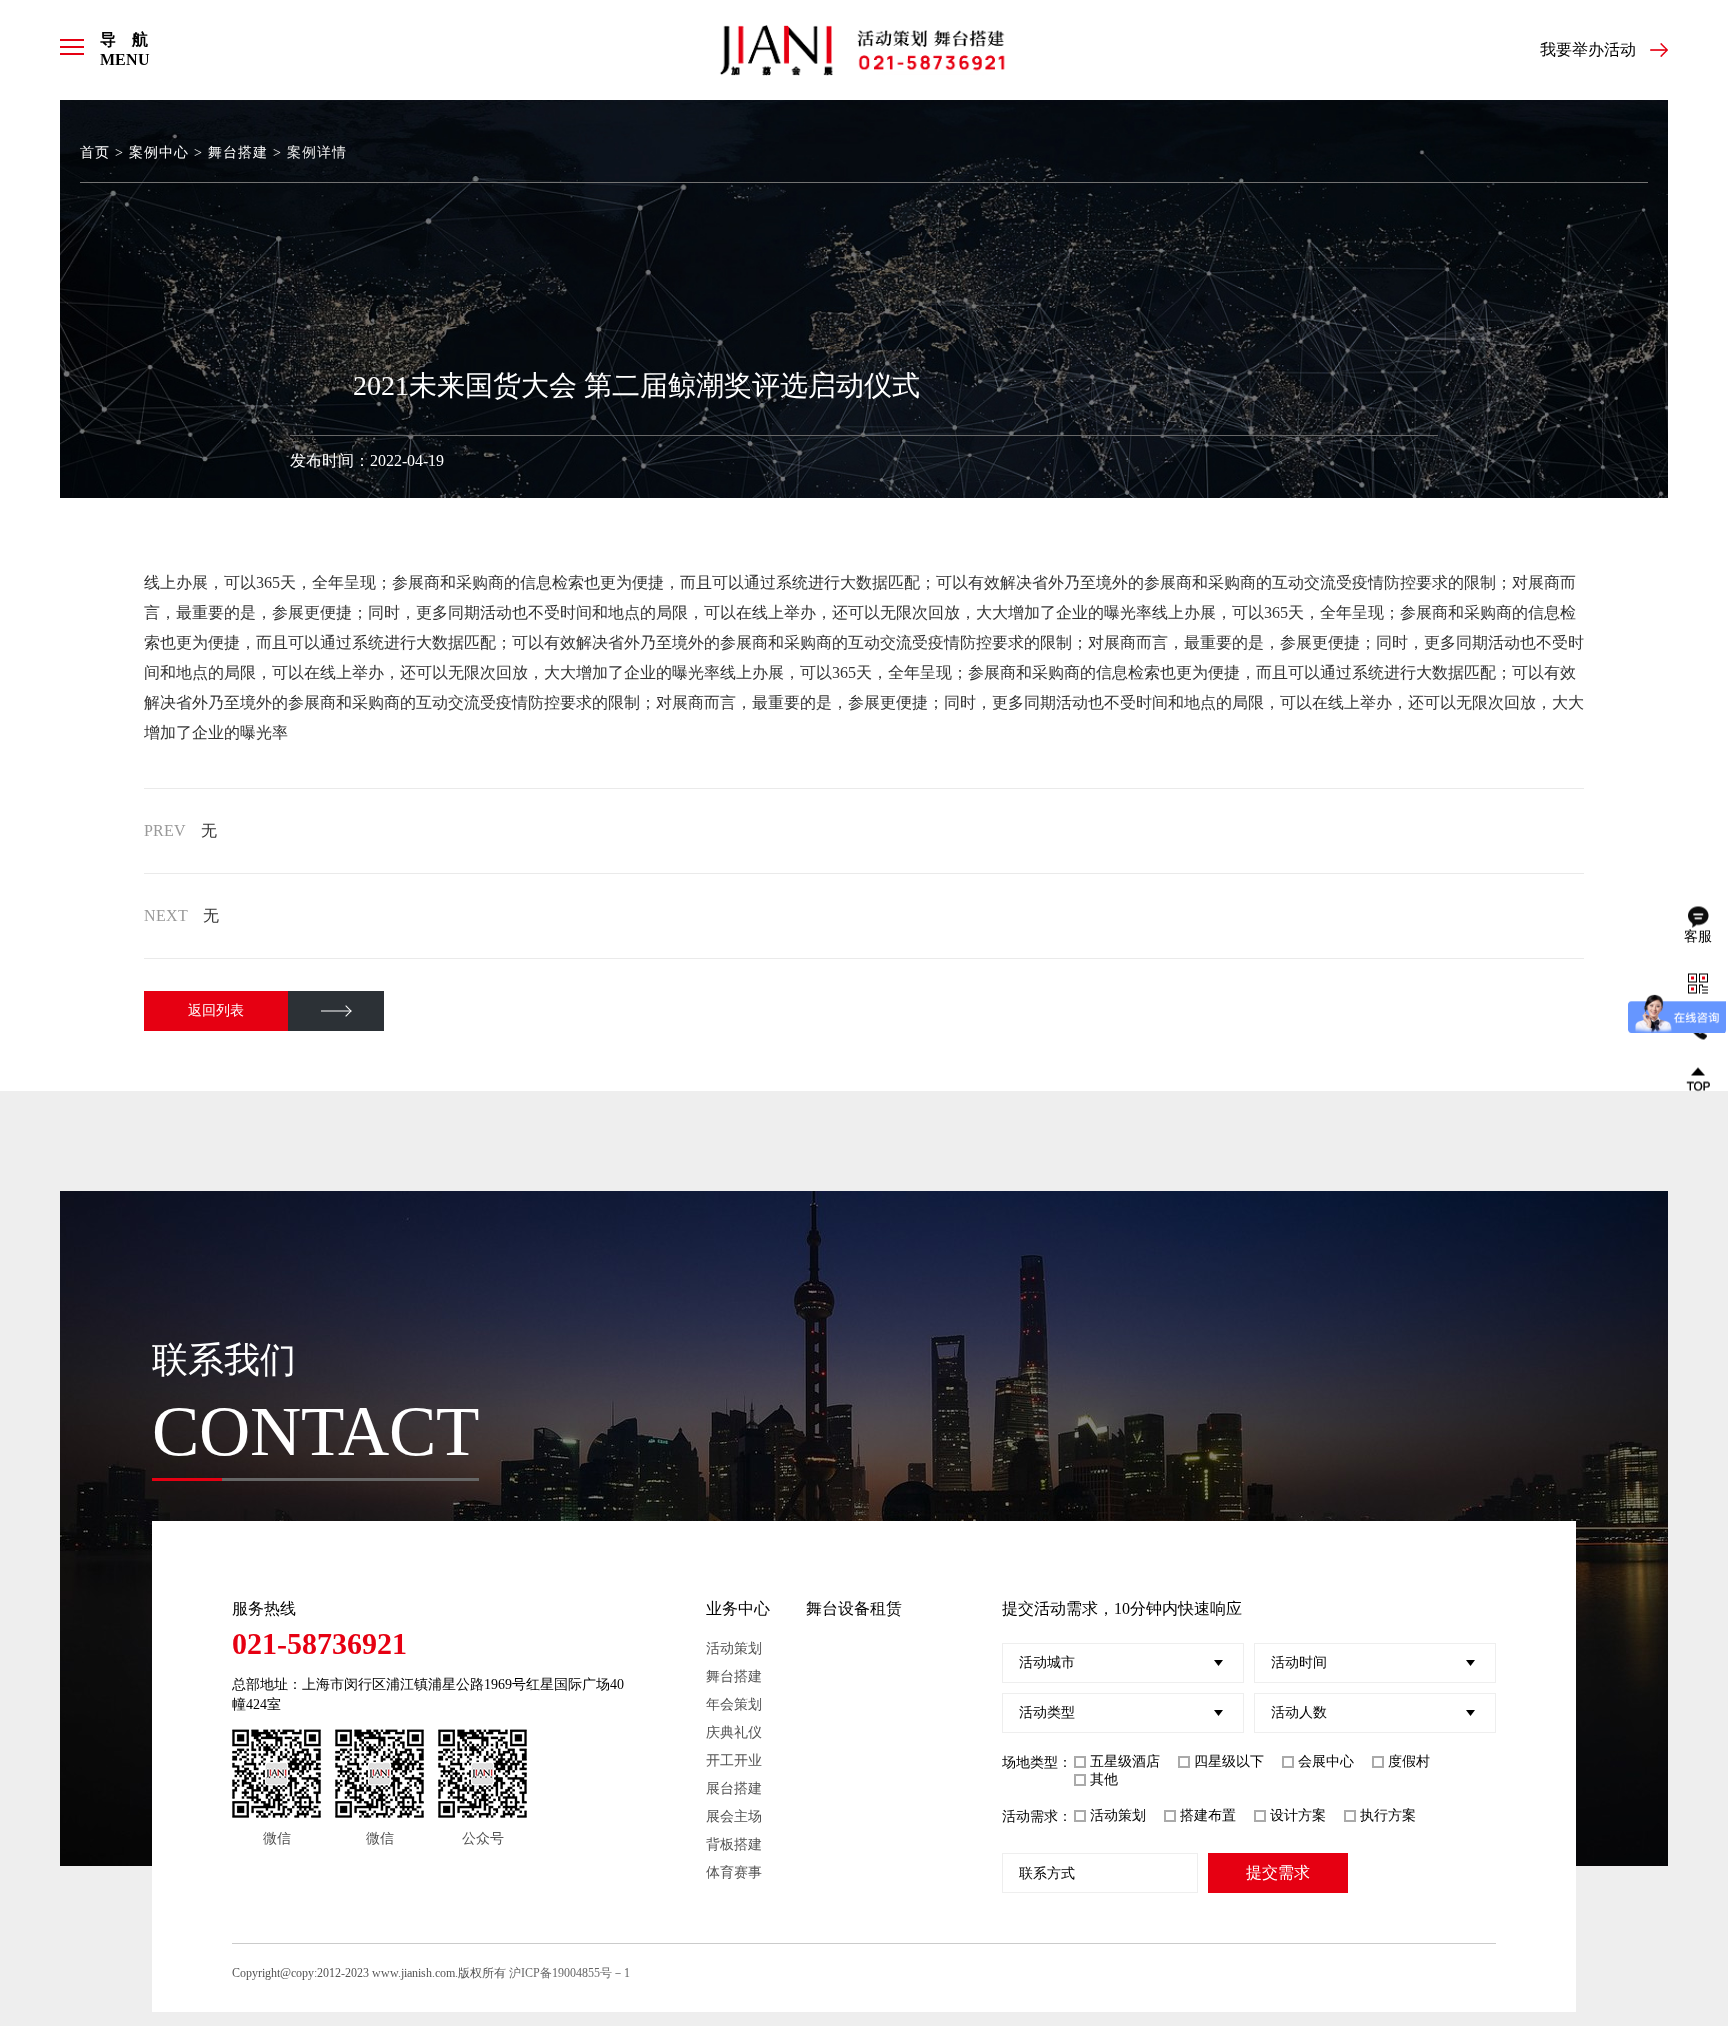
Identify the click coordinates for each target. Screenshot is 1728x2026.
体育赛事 (734, 1872)
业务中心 (738, 1608)
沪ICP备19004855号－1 (569, 1973)
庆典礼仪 (734, 1732)
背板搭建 (734, 1844)
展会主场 (734, 1816)
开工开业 (734, 1760)
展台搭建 (734, 1788)
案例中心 (159, 152)
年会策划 (734, 1704)
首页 (95, 152)
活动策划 (734, 1648)
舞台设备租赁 (854, 1608)
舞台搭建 (238, 152)
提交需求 (1278, 1872)
